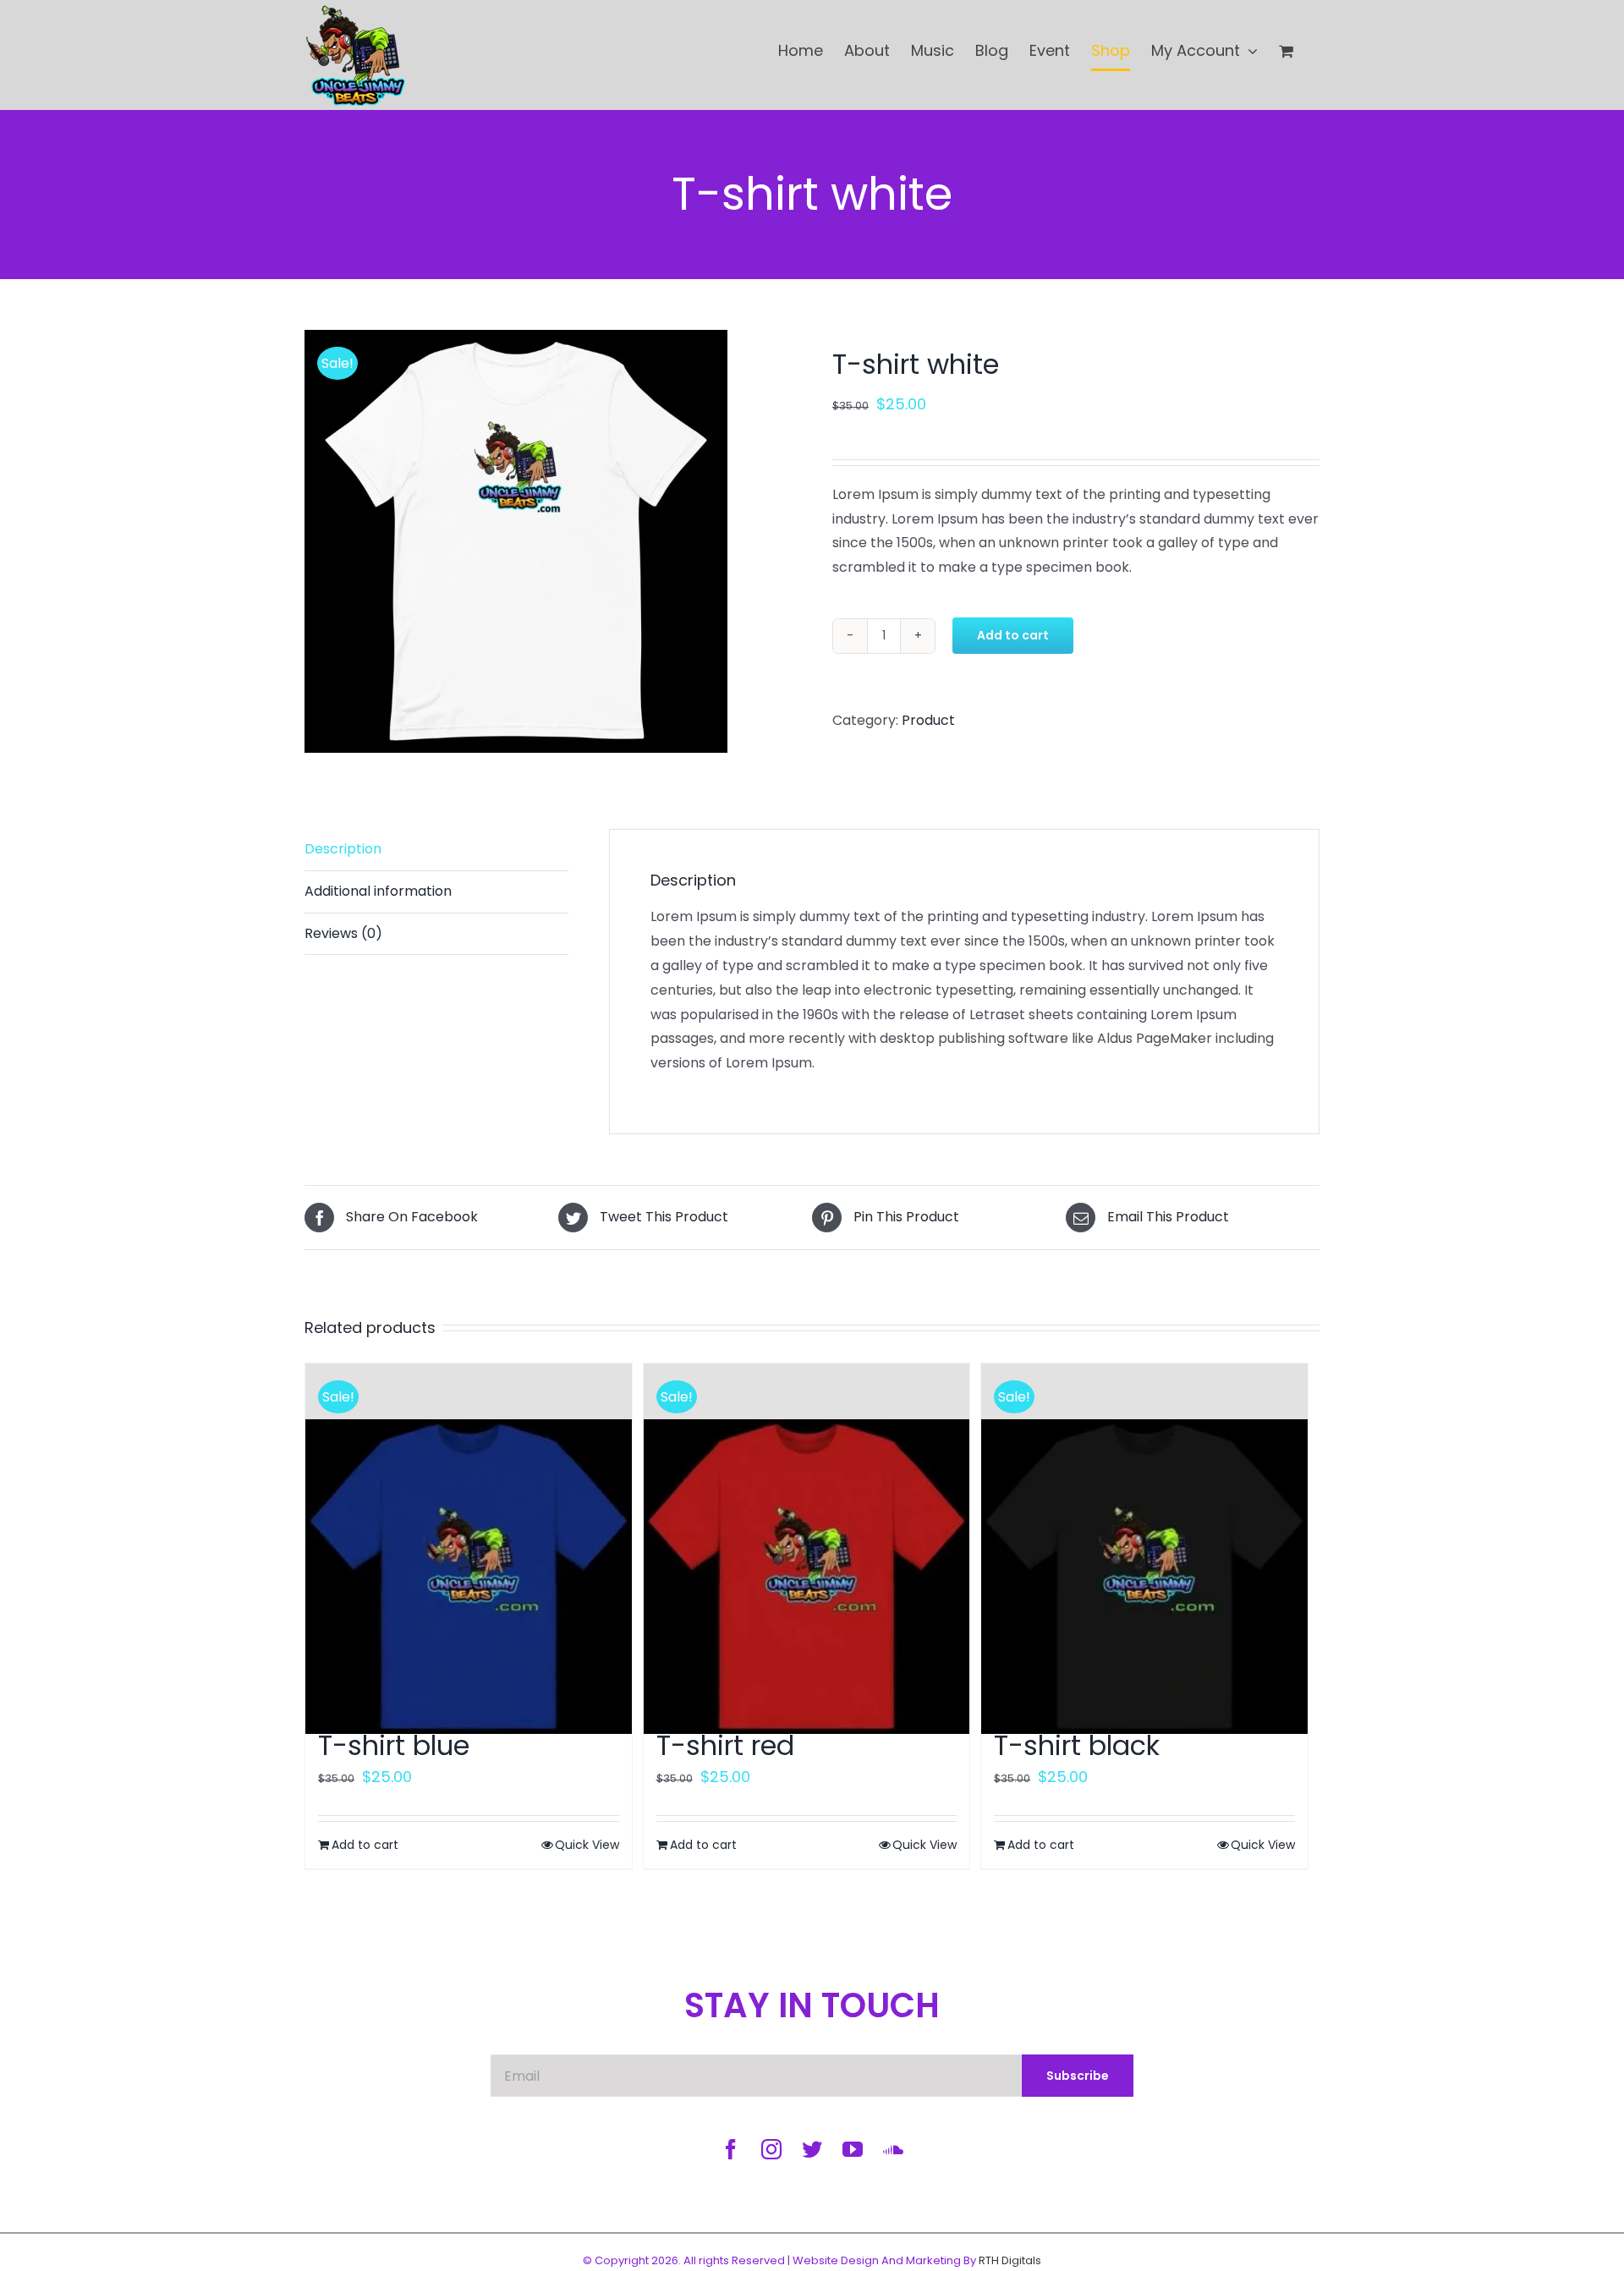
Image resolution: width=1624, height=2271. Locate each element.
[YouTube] (853, 2149)
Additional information (378, 891)
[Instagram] (771, 2149)
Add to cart (1013, 635)
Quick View (587, 1845)
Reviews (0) (343, 933)
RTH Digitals (1010, 2260)
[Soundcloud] (893, 2149)
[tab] (436, 892)
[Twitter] (812, 2149)
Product (928, 720)
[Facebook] (731, 2149)
